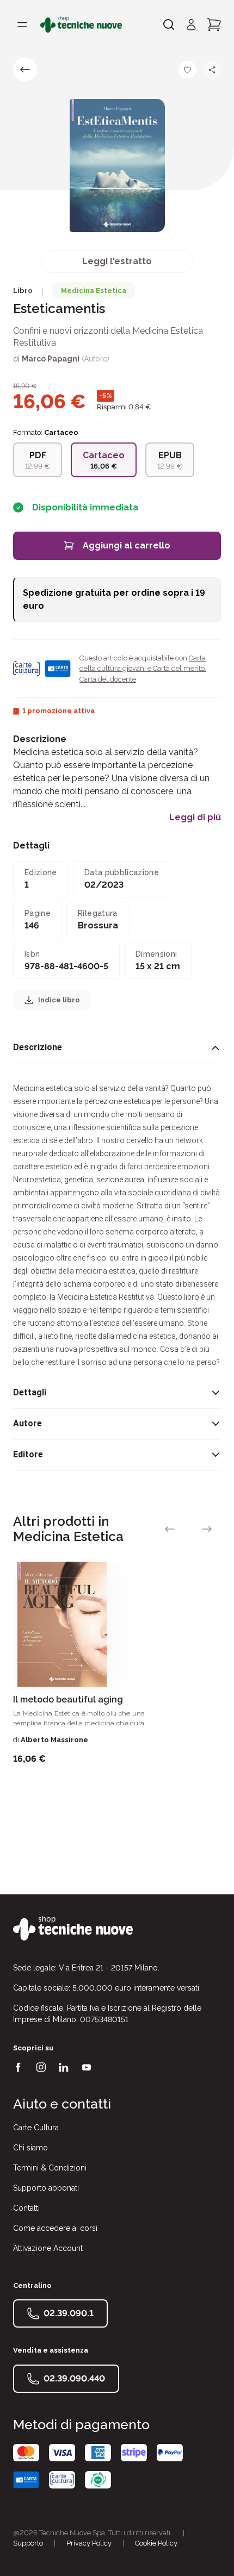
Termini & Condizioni (50, 2168)
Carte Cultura (36, 2128)
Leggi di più (195, 818)
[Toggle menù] (22, 24)
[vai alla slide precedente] (170, 1529)
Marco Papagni (51, 359)
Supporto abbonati (46, 2188)
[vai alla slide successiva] (207, 1529)
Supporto (28, 2543)
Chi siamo (30, 2148)
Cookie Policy (156, 2543)
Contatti (26, 2208)
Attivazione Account (48, 2248)
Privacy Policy (89, 2543)
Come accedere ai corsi (55, 2228)
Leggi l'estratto (117, 261)
